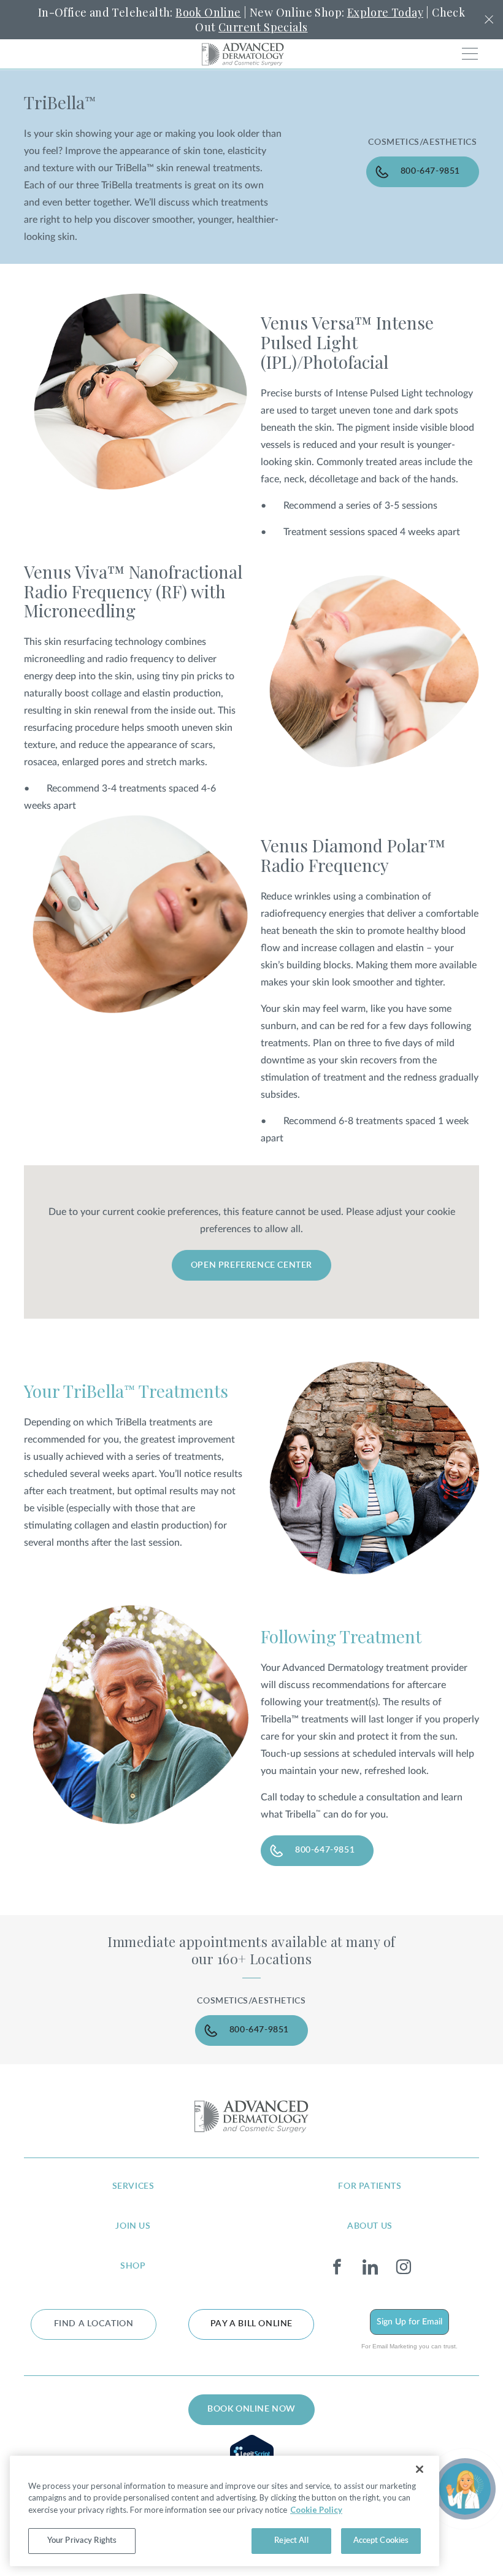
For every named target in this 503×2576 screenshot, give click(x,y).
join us (133, 2226)
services (133, 2186)
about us (370, 2226)
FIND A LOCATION (94, 2324)
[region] (225, 2511)
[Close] (420, 2469)
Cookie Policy (316, 2510)
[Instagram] (403, 2267)
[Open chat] (465, 2489)
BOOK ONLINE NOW (251, 2409)
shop (133, 2266)
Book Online (208, 12)
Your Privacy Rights (82, 2541)
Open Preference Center (251, 1265)
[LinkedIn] (370, 2267)
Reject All (291, 2541)
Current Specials (263, 27)
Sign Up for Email (409, 2322)
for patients (370, 2186)
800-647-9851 (430, 171)
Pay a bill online (251, 2324)
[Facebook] (337, 2267)
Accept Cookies (381, 2541)
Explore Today (385, 12)
